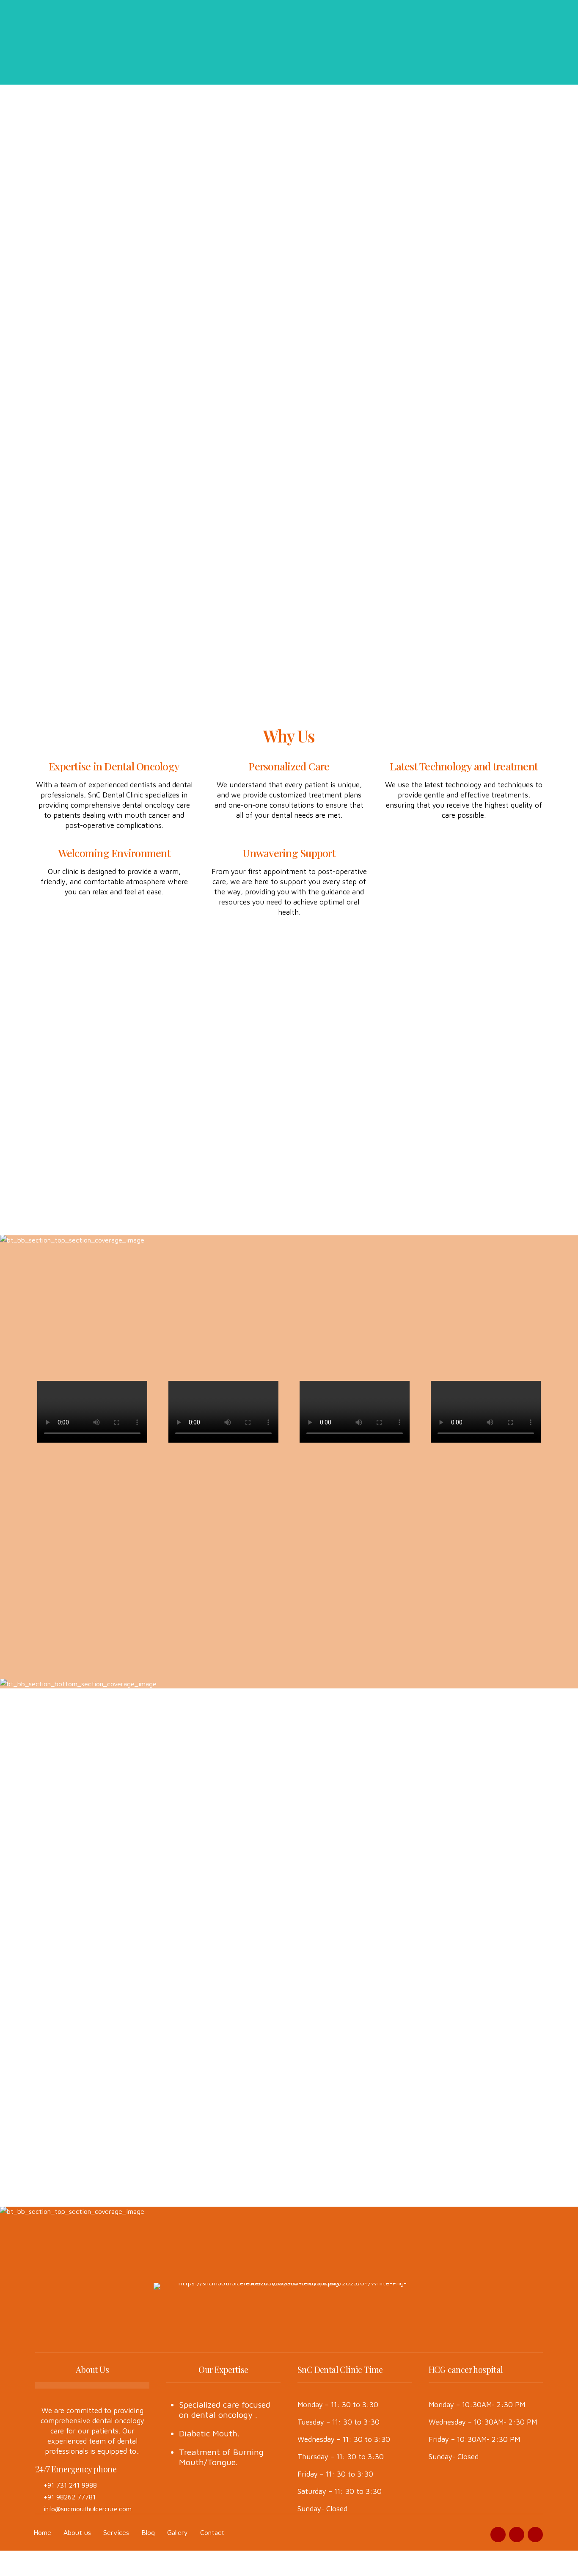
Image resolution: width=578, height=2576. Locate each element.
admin (307, 1854)
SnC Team (56, 1844)
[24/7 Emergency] (315, 2030)
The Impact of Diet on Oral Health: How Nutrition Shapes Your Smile (479, 1873)
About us (77, 2532)
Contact (212, 2532)
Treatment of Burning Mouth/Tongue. (221, 2457)
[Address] (315, 2083)
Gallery (178, 2532)
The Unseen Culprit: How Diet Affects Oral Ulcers (220, 1839)
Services (116, 2532)
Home (42, 2532)
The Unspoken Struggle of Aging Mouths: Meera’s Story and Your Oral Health (351, 1883)
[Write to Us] (315, 2152)
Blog (148, 2532)
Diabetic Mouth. (209, 2433)
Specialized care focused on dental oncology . (225, 2410)
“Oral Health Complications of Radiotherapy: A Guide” (97, 1866)
